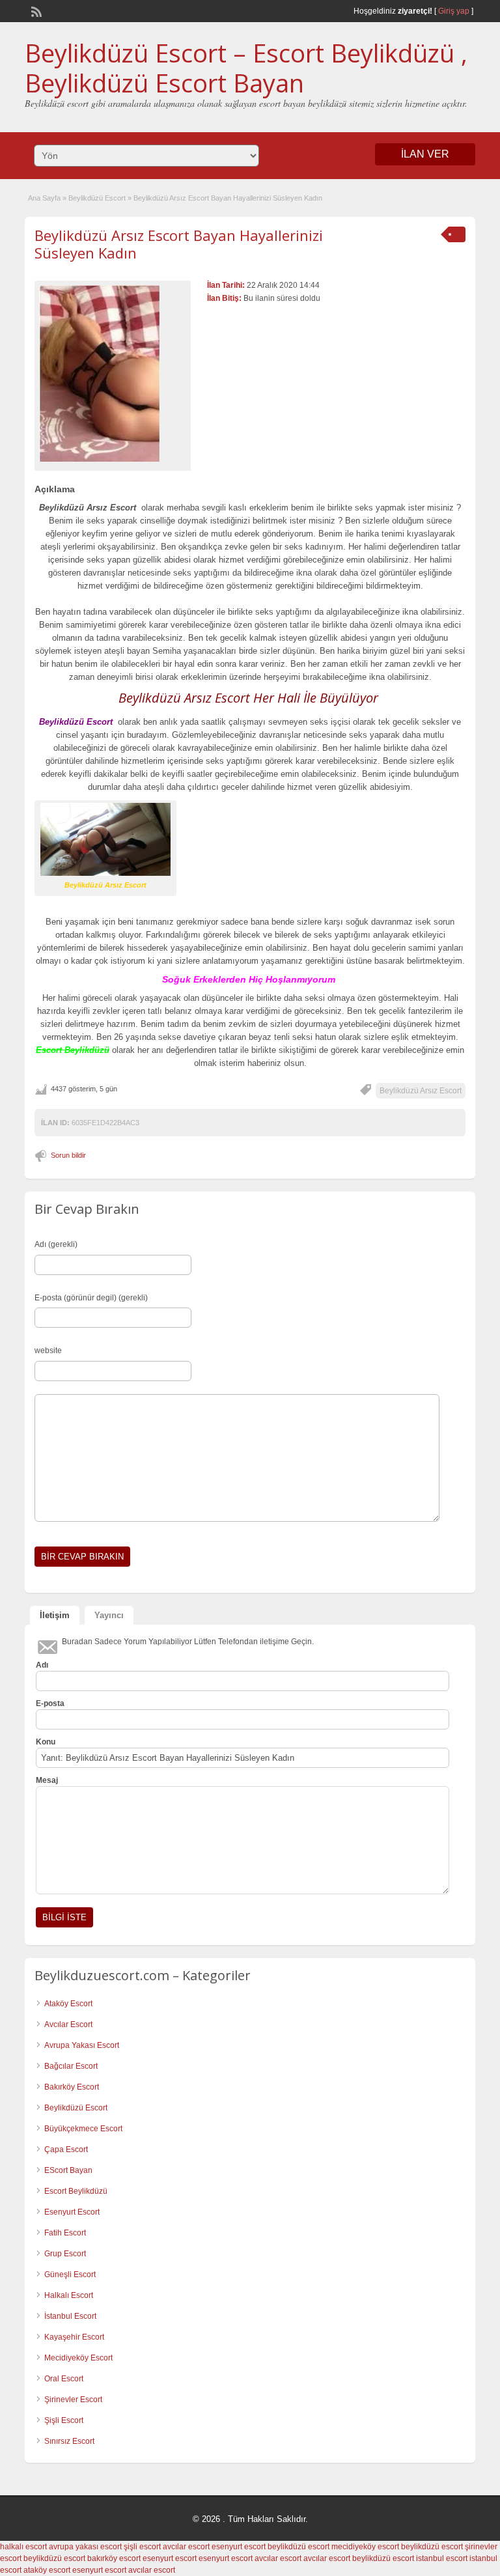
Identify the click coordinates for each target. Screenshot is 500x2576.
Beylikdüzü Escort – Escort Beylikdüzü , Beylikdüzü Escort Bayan (246, 68)
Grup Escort (65, 2254)
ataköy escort (47, 2570)
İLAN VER (425, 154)
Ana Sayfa (44, 198)
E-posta (50, 1703)
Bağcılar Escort (71, 2066)
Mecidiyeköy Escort (78, 2358)
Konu (46, 1742)
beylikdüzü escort (299, 2547)
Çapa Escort (66, 2149)
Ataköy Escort (68, 2004)
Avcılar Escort (68, 2024)
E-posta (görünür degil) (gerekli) (91, 1298)
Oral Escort (64, 2379)
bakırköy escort (114, 2558)
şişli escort (142, 2547)
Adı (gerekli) (56, 1244)
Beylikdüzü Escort (97, 198)
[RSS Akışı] (35, 10)
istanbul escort (442, 2558)
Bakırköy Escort (72, 2087)
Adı (42, 1665)
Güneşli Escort (70, 2275)
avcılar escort (186, 2547)
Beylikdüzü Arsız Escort (421, 1091)
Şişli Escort (64, 2420)
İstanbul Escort (70, 2316)
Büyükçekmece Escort (83, 2129)
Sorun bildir (68, 1155)
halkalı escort (23, 2547)
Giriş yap (454, 11)
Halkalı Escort (69, 2295)
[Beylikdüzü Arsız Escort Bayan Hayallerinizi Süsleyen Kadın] (113, 373)
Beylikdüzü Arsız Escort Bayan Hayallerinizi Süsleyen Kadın (179, 244)
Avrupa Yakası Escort (82, 2045)
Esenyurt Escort (72, 2212)
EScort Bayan (68, 2170)
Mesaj (47, 1780)
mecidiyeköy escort (365, 2547)
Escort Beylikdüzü (76, 2191)
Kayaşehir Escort (74, 2337)
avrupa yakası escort (85, 2547)
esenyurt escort (239, 2547)
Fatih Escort (65, 2233)
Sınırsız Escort (69, 2441)
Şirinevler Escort (73, 2400)
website (48, 1351)
